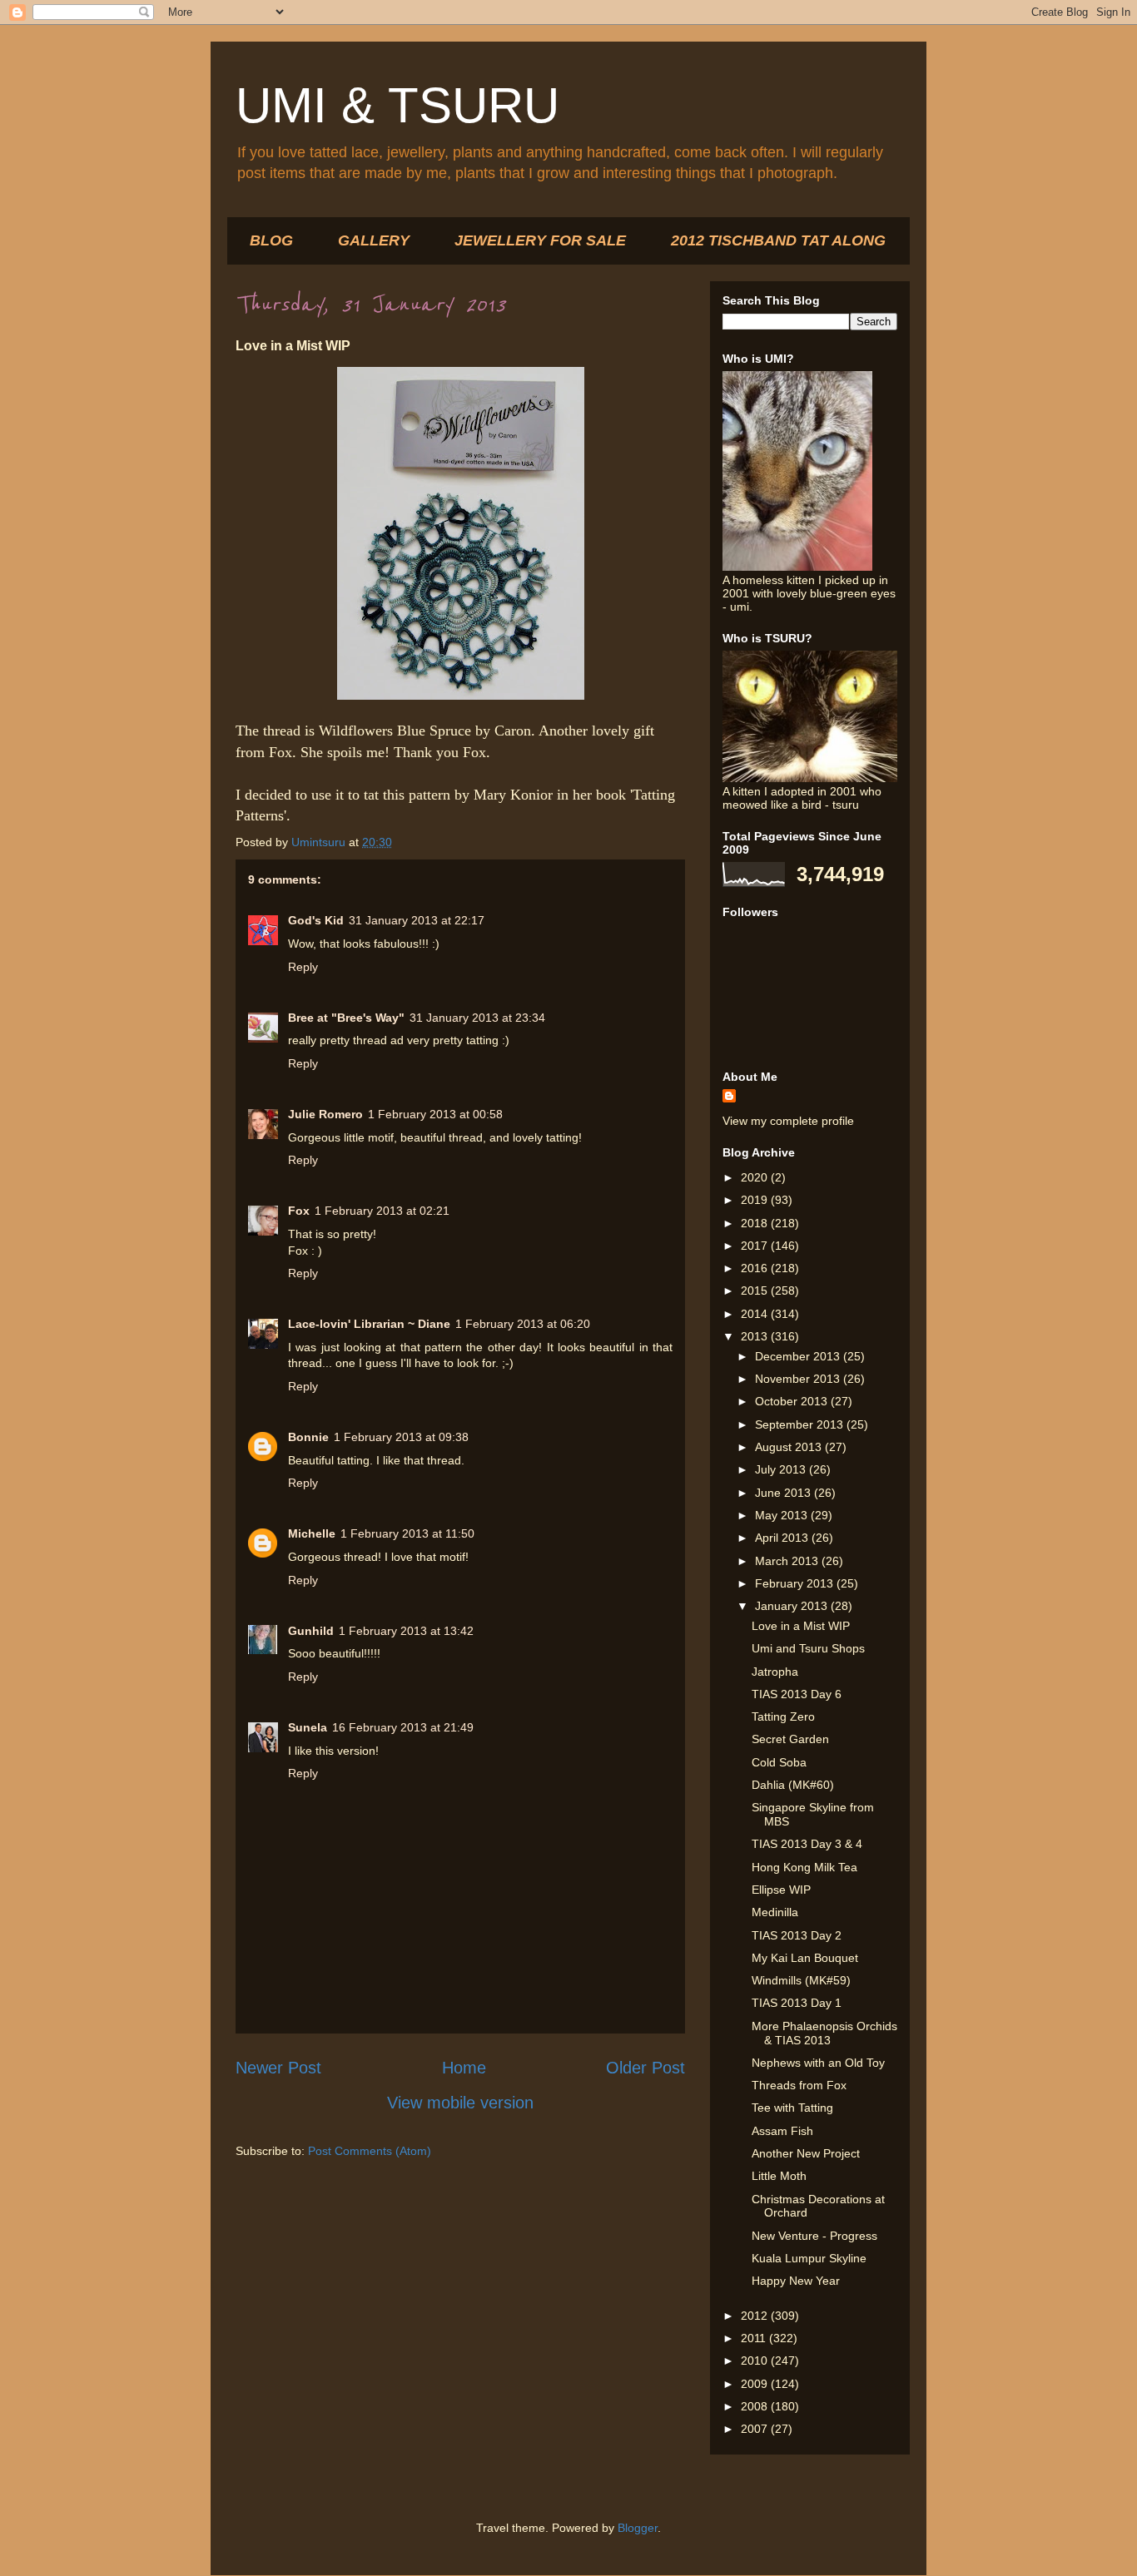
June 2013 (784, 1493)
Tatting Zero (783, 1717)
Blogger (638, 2528)
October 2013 (793, 1401)
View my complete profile (788, 1121)
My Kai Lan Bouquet (805, 1958)
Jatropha (775, 1672)
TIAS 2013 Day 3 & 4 (807, 1844)
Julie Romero (325, 1114)
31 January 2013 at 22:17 (417, 920)
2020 (756, 1177)
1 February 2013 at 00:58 (435, 1114)
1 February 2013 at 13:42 (406, 1631)
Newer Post (278, 2068)
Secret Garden (790, 1739)
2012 (756, 2316)
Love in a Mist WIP (801, 1626)
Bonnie (308, 1437)
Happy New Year (796, 2281)
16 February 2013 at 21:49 (403, 1727)
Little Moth (779, 2176)
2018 (756, 1223)
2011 (755, 2338)
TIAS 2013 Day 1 (797, 2003)
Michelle (312, 1533)
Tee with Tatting (792, 2108)
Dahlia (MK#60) (793, 1785)
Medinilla (775, 1912)
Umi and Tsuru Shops (808, 1648)
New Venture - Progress (814, 2236)
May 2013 (783, 1515)
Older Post (645, 2068)
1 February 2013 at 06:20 (523, 1324)
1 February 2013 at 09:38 (401, 1437)
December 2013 (799, 1356)
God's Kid (316, 920)
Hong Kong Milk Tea (804, 1867)
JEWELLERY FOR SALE (540, 240)
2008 (756, 2406)
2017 (756, 1246)
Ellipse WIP (781, 1890)
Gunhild (311, 1631)
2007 (756, 2429)
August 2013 (790, 1447)
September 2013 (801, 1424)
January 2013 (793, 1606)
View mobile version (460, 2103)
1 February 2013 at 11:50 (407, 1533)
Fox (299, 1211)
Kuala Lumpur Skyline (809, 2258)
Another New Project (806, 2153)
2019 (756, 1200)
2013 (756, 1336)
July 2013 (782, 1469)
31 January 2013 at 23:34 (477, 1018)
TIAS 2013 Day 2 (797, 1935)
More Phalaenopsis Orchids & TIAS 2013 (824, 2033)
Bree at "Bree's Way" (346, 1018)
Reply (303, 967)
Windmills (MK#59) (801, 1980)
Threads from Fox (799, 2085)
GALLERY (374, 240)
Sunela (308, 1727)
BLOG (271, 240)
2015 (756, 1290)
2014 (756, 1314)
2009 (756, 2384)
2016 (756, 1268)
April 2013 (783, 1538)
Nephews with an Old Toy (818, 2063)
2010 (756, 2361)
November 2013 (799, 1379)
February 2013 (796, 1583)
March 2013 (788, 1561)
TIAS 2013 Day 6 (797, 1694)
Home (464, 2068)
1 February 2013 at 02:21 (382, 1211)
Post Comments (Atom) (370, 2151)
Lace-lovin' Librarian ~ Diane (369, 1324)
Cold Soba (779, 1762)
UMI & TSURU (397, 105)
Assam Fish (782, 2131)
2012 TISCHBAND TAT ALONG (778, 240)
